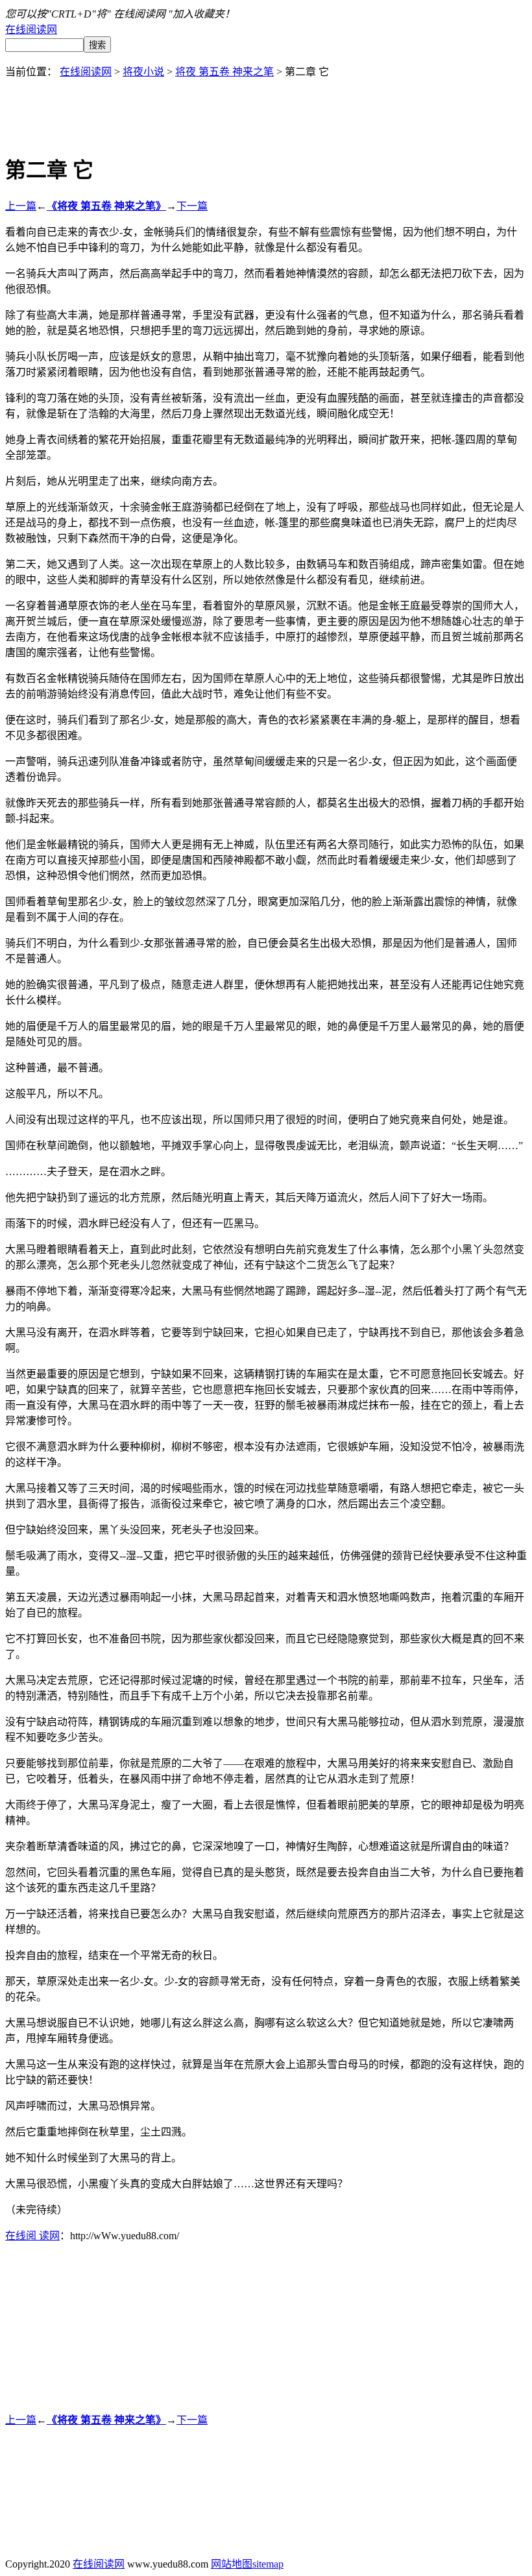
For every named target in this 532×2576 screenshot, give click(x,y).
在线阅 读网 (32, 2236)
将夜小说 (143, 72)
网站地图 (232, 2564)
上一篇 (21, 206)
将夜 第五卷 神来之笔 (224, 72)
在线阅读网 (31, 30)
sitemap (268, 2564)
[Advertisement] (266, 108)
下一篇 (192, 206)
